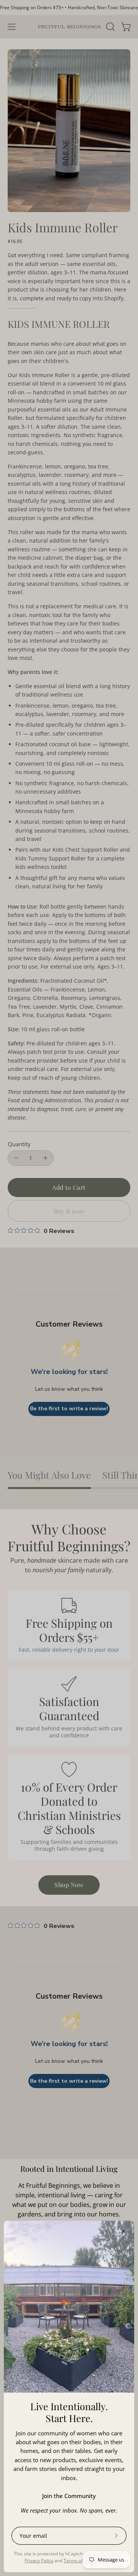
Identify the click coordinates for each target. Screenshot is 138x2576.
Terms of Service (82, 2561)
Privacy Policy (39, 2561)
